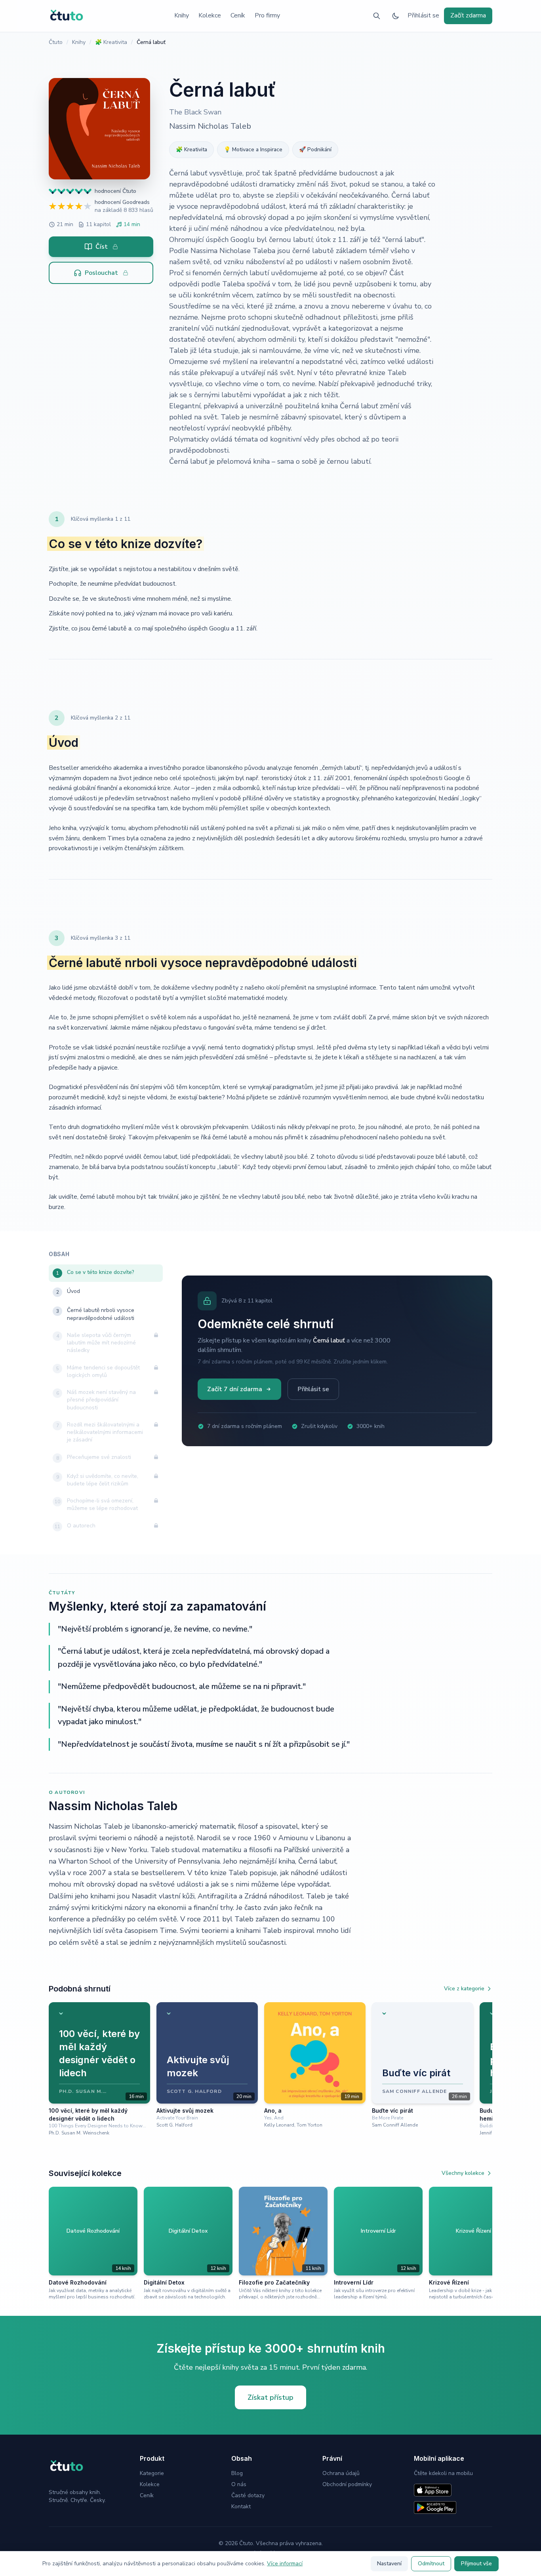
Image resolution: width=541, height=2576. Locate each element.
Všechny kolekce (463, 2173)
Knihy (182, 15)
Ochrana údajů (341, 2473)
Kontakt (241, 2507)
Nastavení (389, 2564)
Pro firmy (267, 15)
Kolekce (210, 15)
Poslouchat (101, 273)
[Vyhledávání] (377, 16)
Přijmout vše (476, 2564)
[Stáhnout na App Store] (433, 2490)
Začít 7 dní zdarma (235, 1389)
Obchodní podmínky (347, 2484)
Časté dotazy (248, 2495)
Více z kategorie (464, 1989)
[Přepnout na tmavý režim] (396, 16)
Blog (237, 2473)
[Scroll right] (489, 2069)
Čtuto (56, 42)
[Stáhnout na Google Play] (435, 2507)
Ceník (238, 15)
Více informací (285, 2564)
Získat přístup (270, 2397)
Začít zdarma (468, 15)
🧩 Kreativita (111, 42)
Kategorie (152, 2473)
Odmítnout (431, 2564)
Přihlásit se (423, 15)
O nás (239, 2484)
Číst (102, 247)
